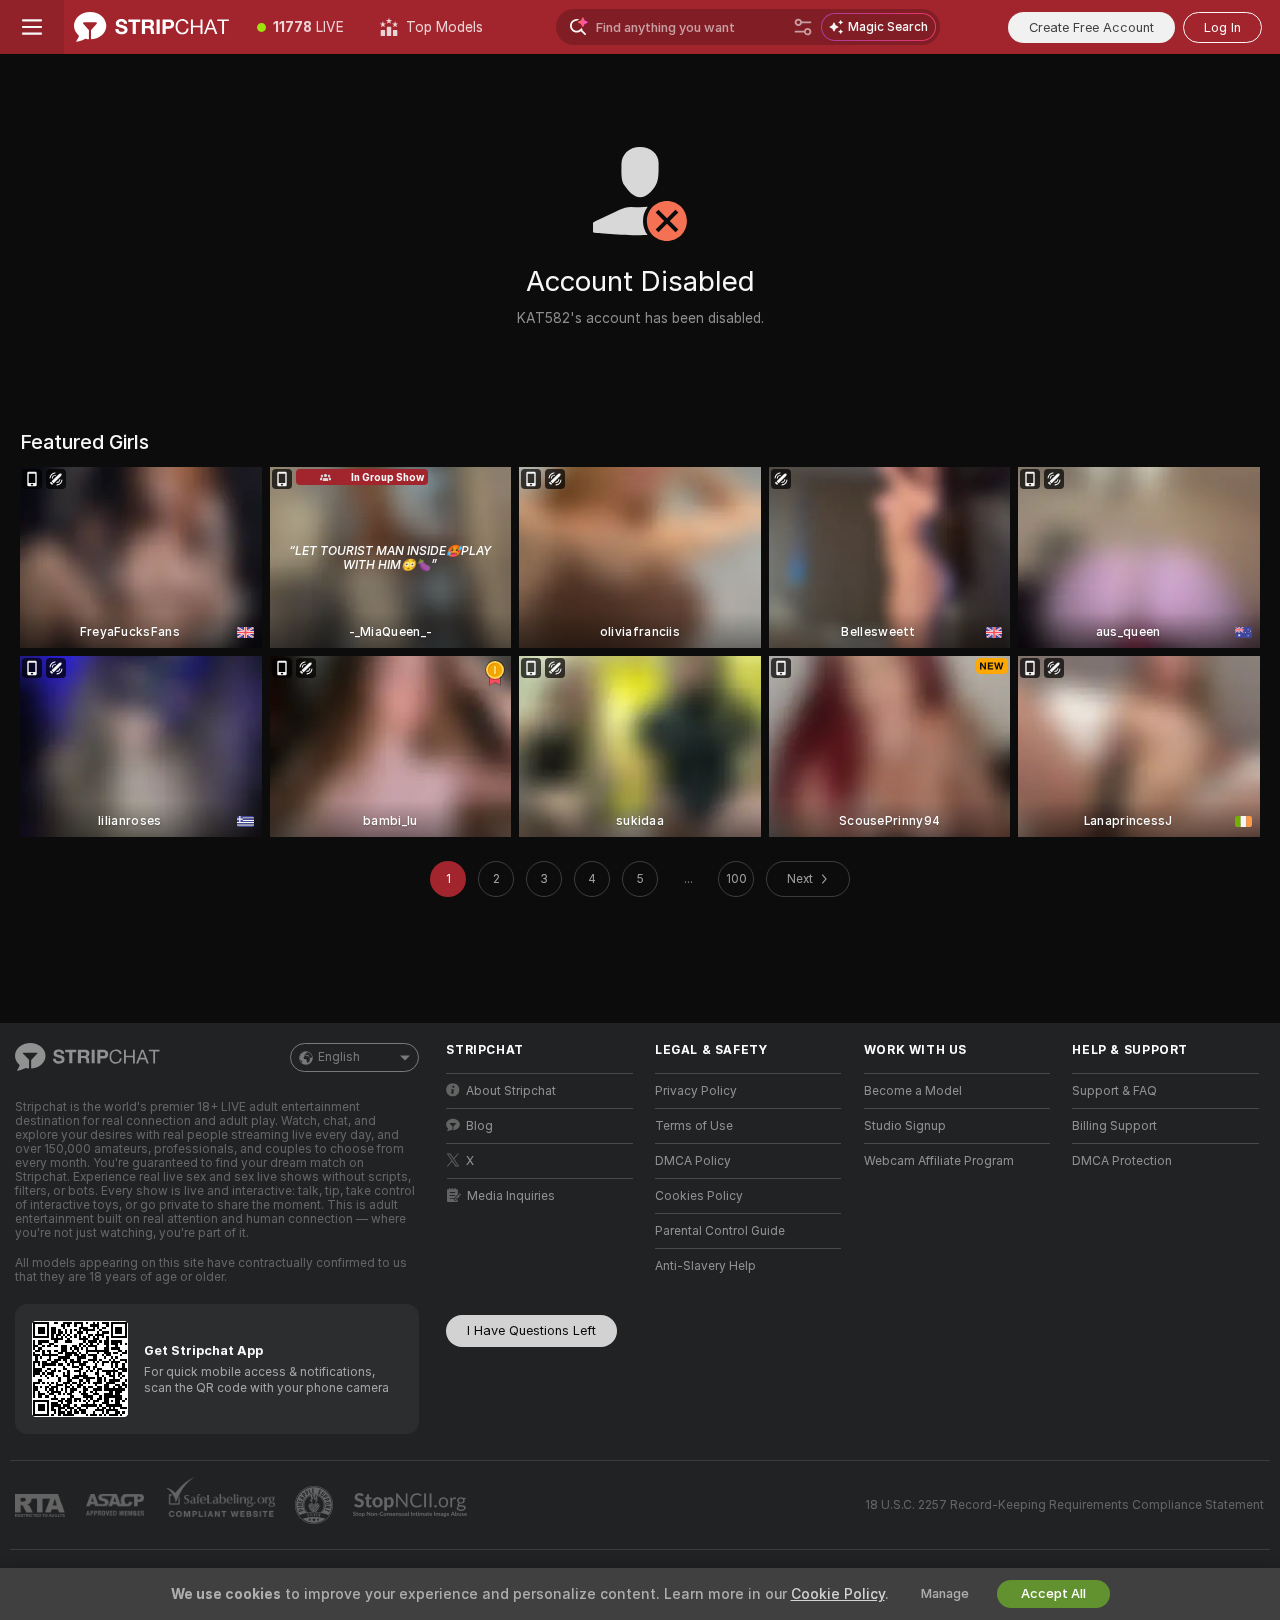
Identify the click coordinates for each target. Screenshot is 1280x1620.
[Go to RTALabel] (42, 1505)
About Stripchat (511, 1091)
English (339, 1057)
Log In (1222, 27)
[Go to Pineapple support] (316, 1505)
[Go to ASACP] (117, 1505)
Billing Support (1114, 1126)
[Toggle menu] (32, 27)
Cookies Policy (699, 1196)
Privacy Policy (696, 1091)
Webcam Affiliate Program (939, 1161)
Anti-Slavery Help (705, 1266)
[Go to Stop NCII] (412, 1505)
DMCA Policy (693, 1161)
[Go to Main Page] (151, 27)
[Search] (803, 27)
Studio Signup (905, 1126)
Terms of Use (694, 1126)
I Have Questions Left (531, 1330)
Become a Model (913, 1091)
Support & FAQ (1114, 1091)
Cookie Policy (838, 1594)
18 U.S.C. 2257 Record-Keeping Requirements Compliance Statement (1064, 1505)
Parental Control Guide (720, 1231)
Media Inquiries (511, 1196)
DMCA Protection (1122, 1161)
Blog (479, 1126)
